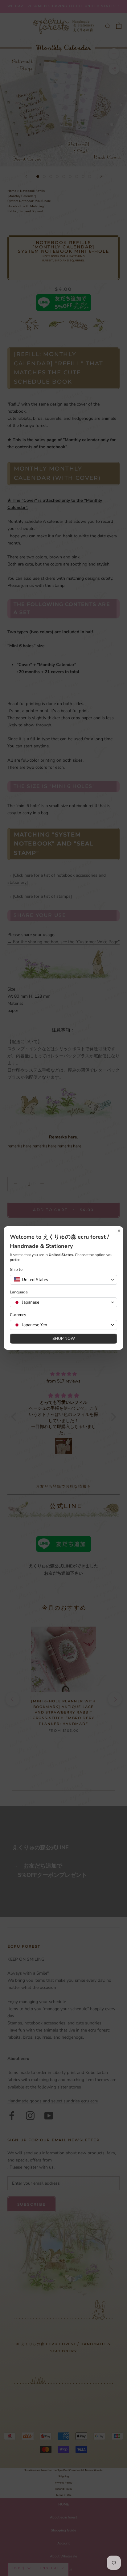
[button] (63, 1280)
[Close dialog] (119, 1231)
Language (19, 1292)
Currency (18, 1315)
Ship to (16, 1270)
